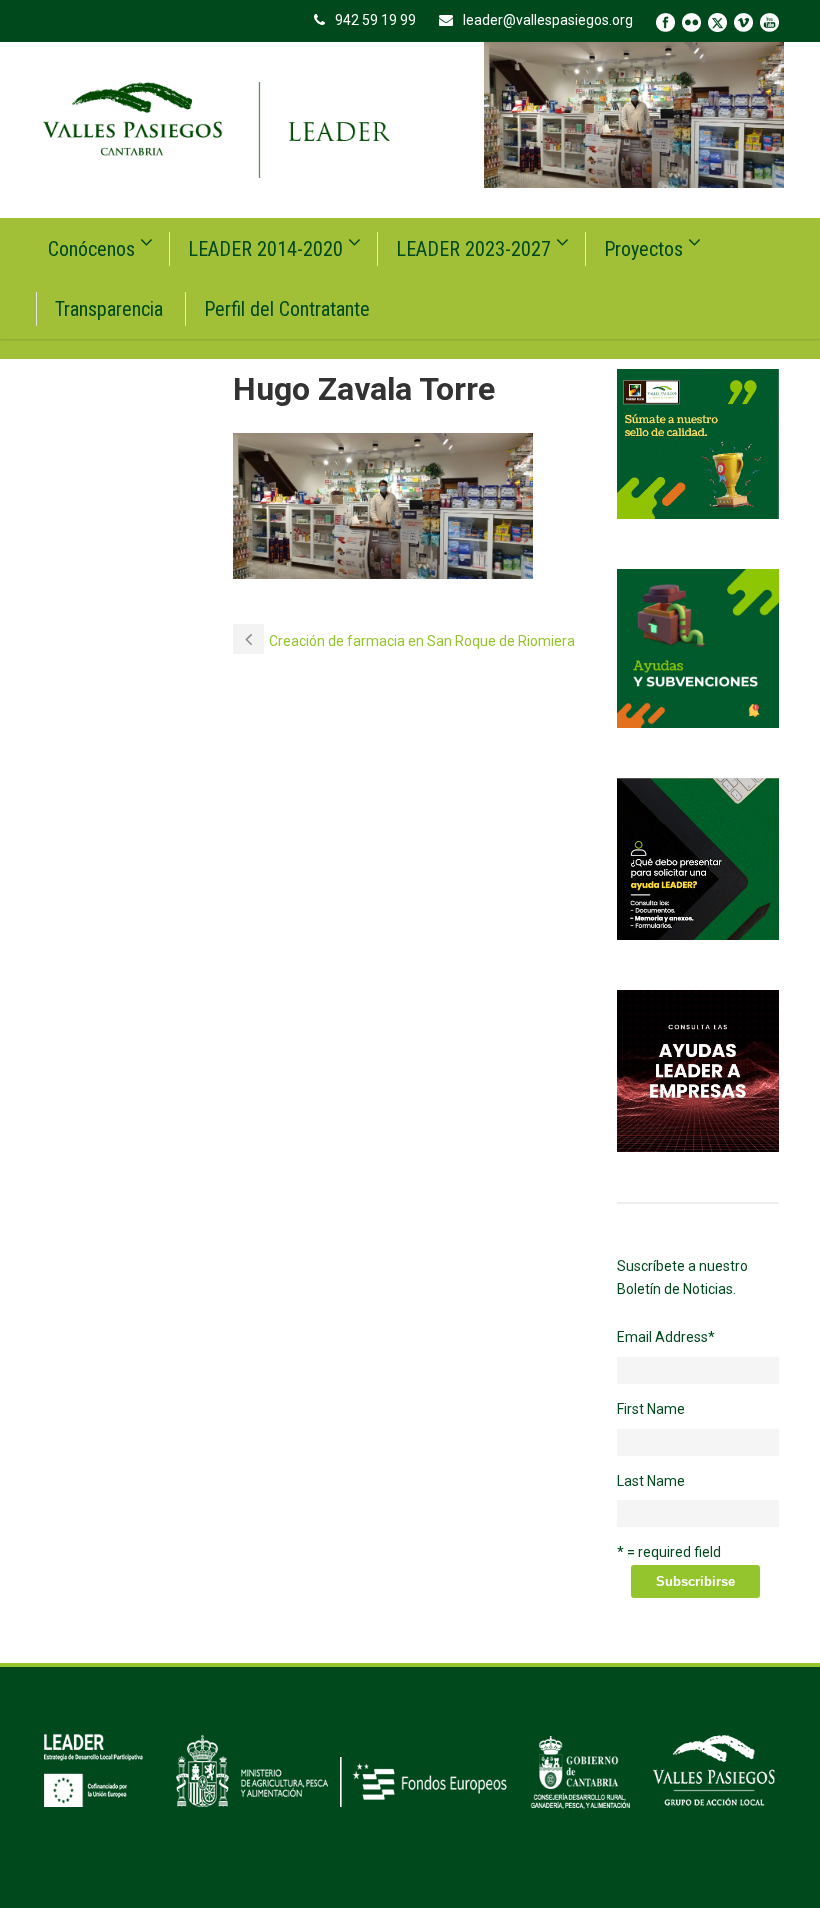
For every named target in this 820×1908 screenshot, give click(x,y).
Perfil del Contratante (287, 309)
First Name (651, 1409)
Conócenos (91, 249)
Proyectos (643, 249)
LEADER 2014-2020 (265, 249)
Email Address (666, 1337)
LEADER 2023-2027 (473, 249)
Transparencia (109, 309)
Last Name (651, 1481)
